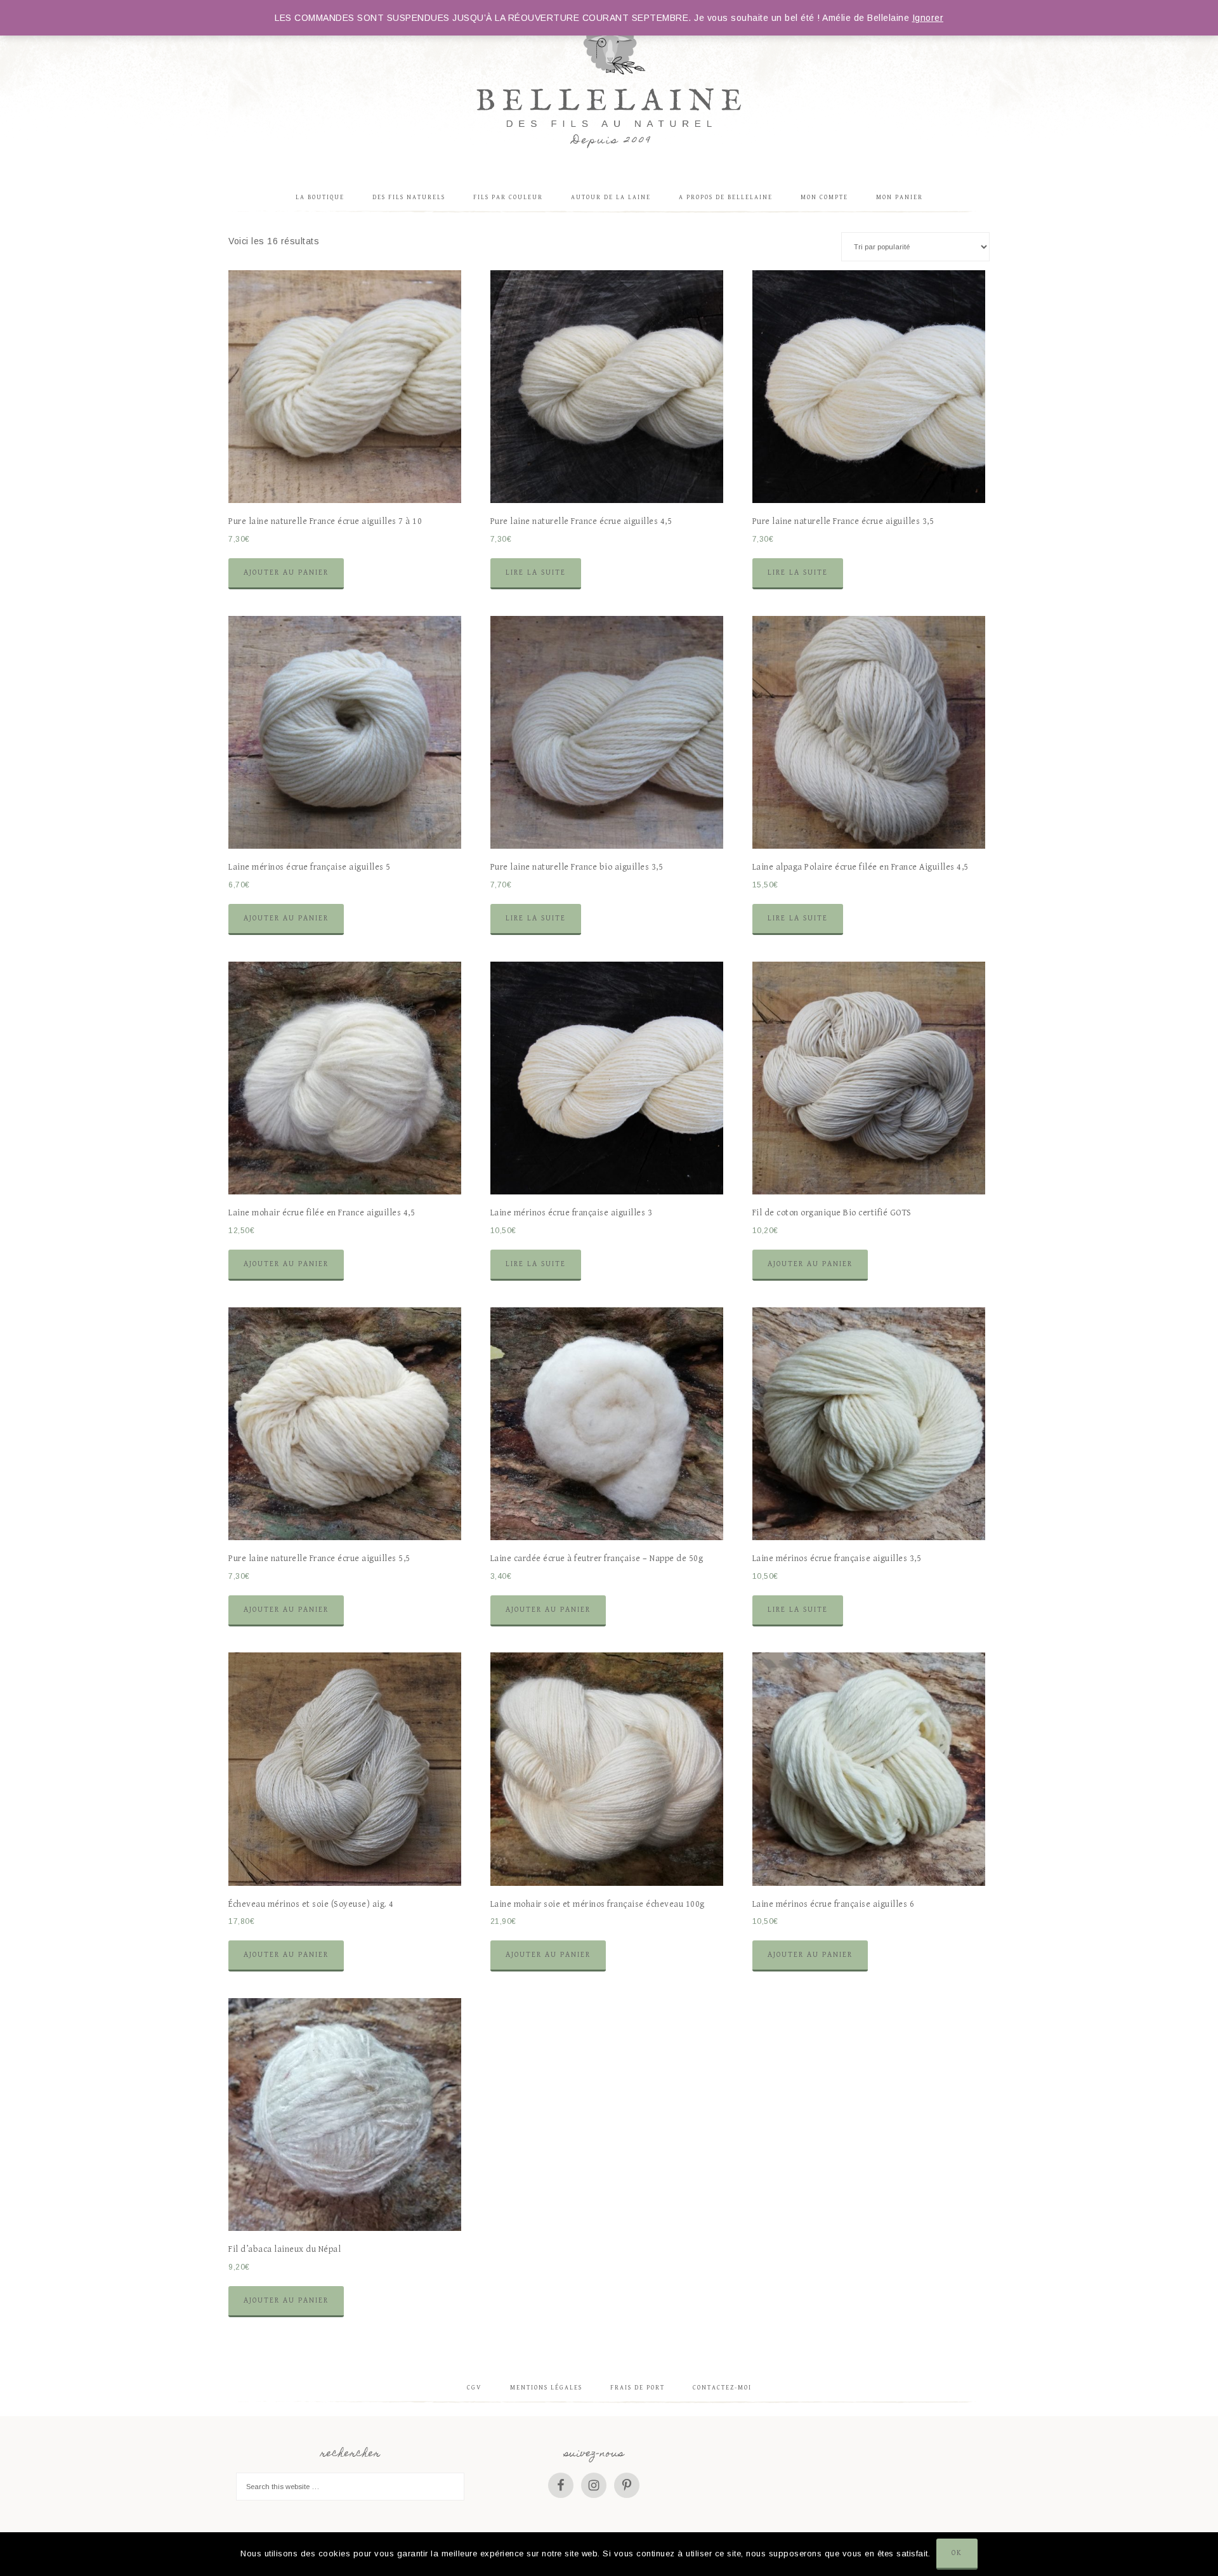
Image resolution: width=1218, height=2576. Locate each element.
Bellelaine (609, 86)
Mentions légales (546, 2388)
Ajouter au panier (286, 572)
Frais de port (638, 2388)
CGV (475, 2388)
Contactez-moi (722, 2388)
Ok (957, 2553)
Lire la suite (536, 572)
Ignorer (928, 18)
